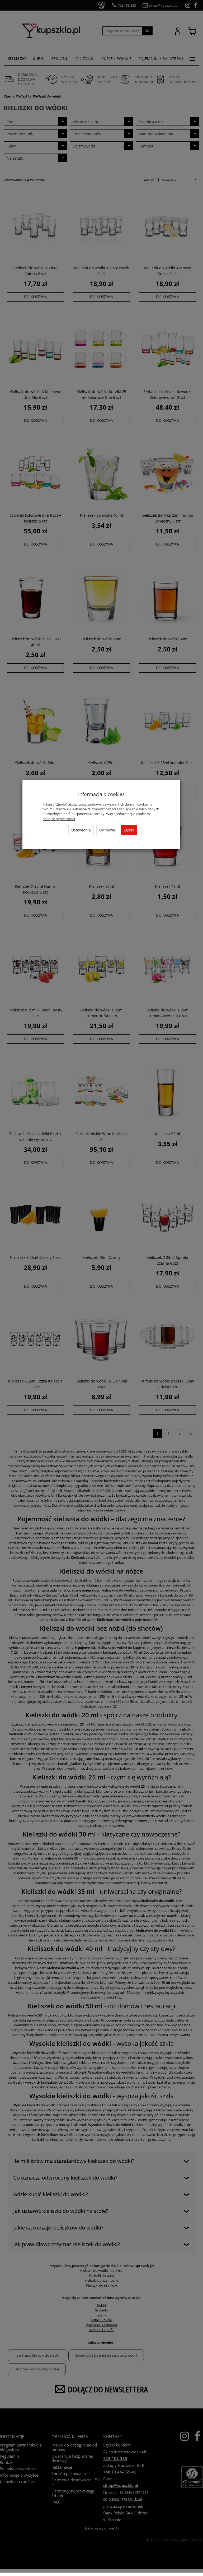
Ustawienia (81, 830)
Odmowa (107, 830)
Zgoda (129, 830)
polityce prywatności (59, 819)
